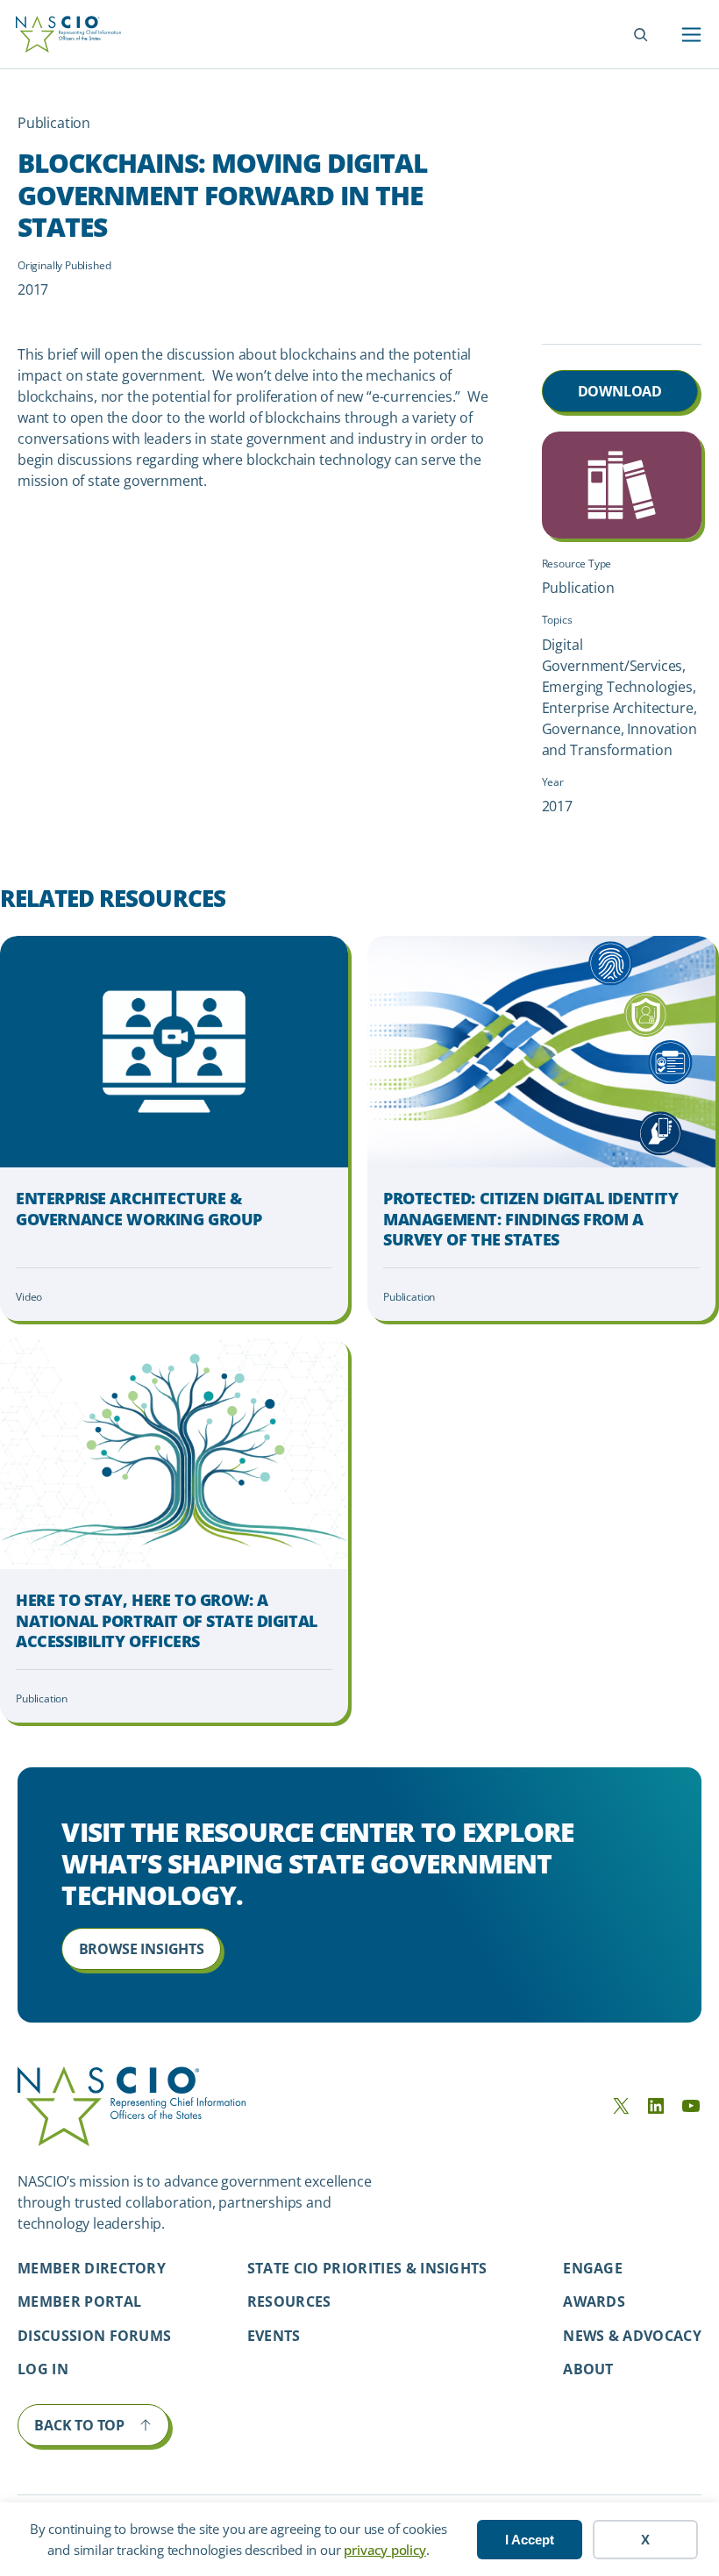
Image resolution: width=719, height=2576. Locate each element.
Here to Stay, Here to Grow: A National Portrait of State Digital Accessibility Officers (167, 1621)
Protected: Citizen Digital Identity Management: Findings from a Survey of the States (530, 1219)
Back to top (79, 2425)
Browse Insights (142, 1949)
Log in (43, 2369)
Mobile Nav (691, 35)
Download (620, 391)
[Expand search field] (641, 35)
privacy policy (384, 2550)
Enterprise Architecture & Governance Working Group (139, 1209)
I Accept (530, 2540)
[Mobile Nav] (691, 35)
